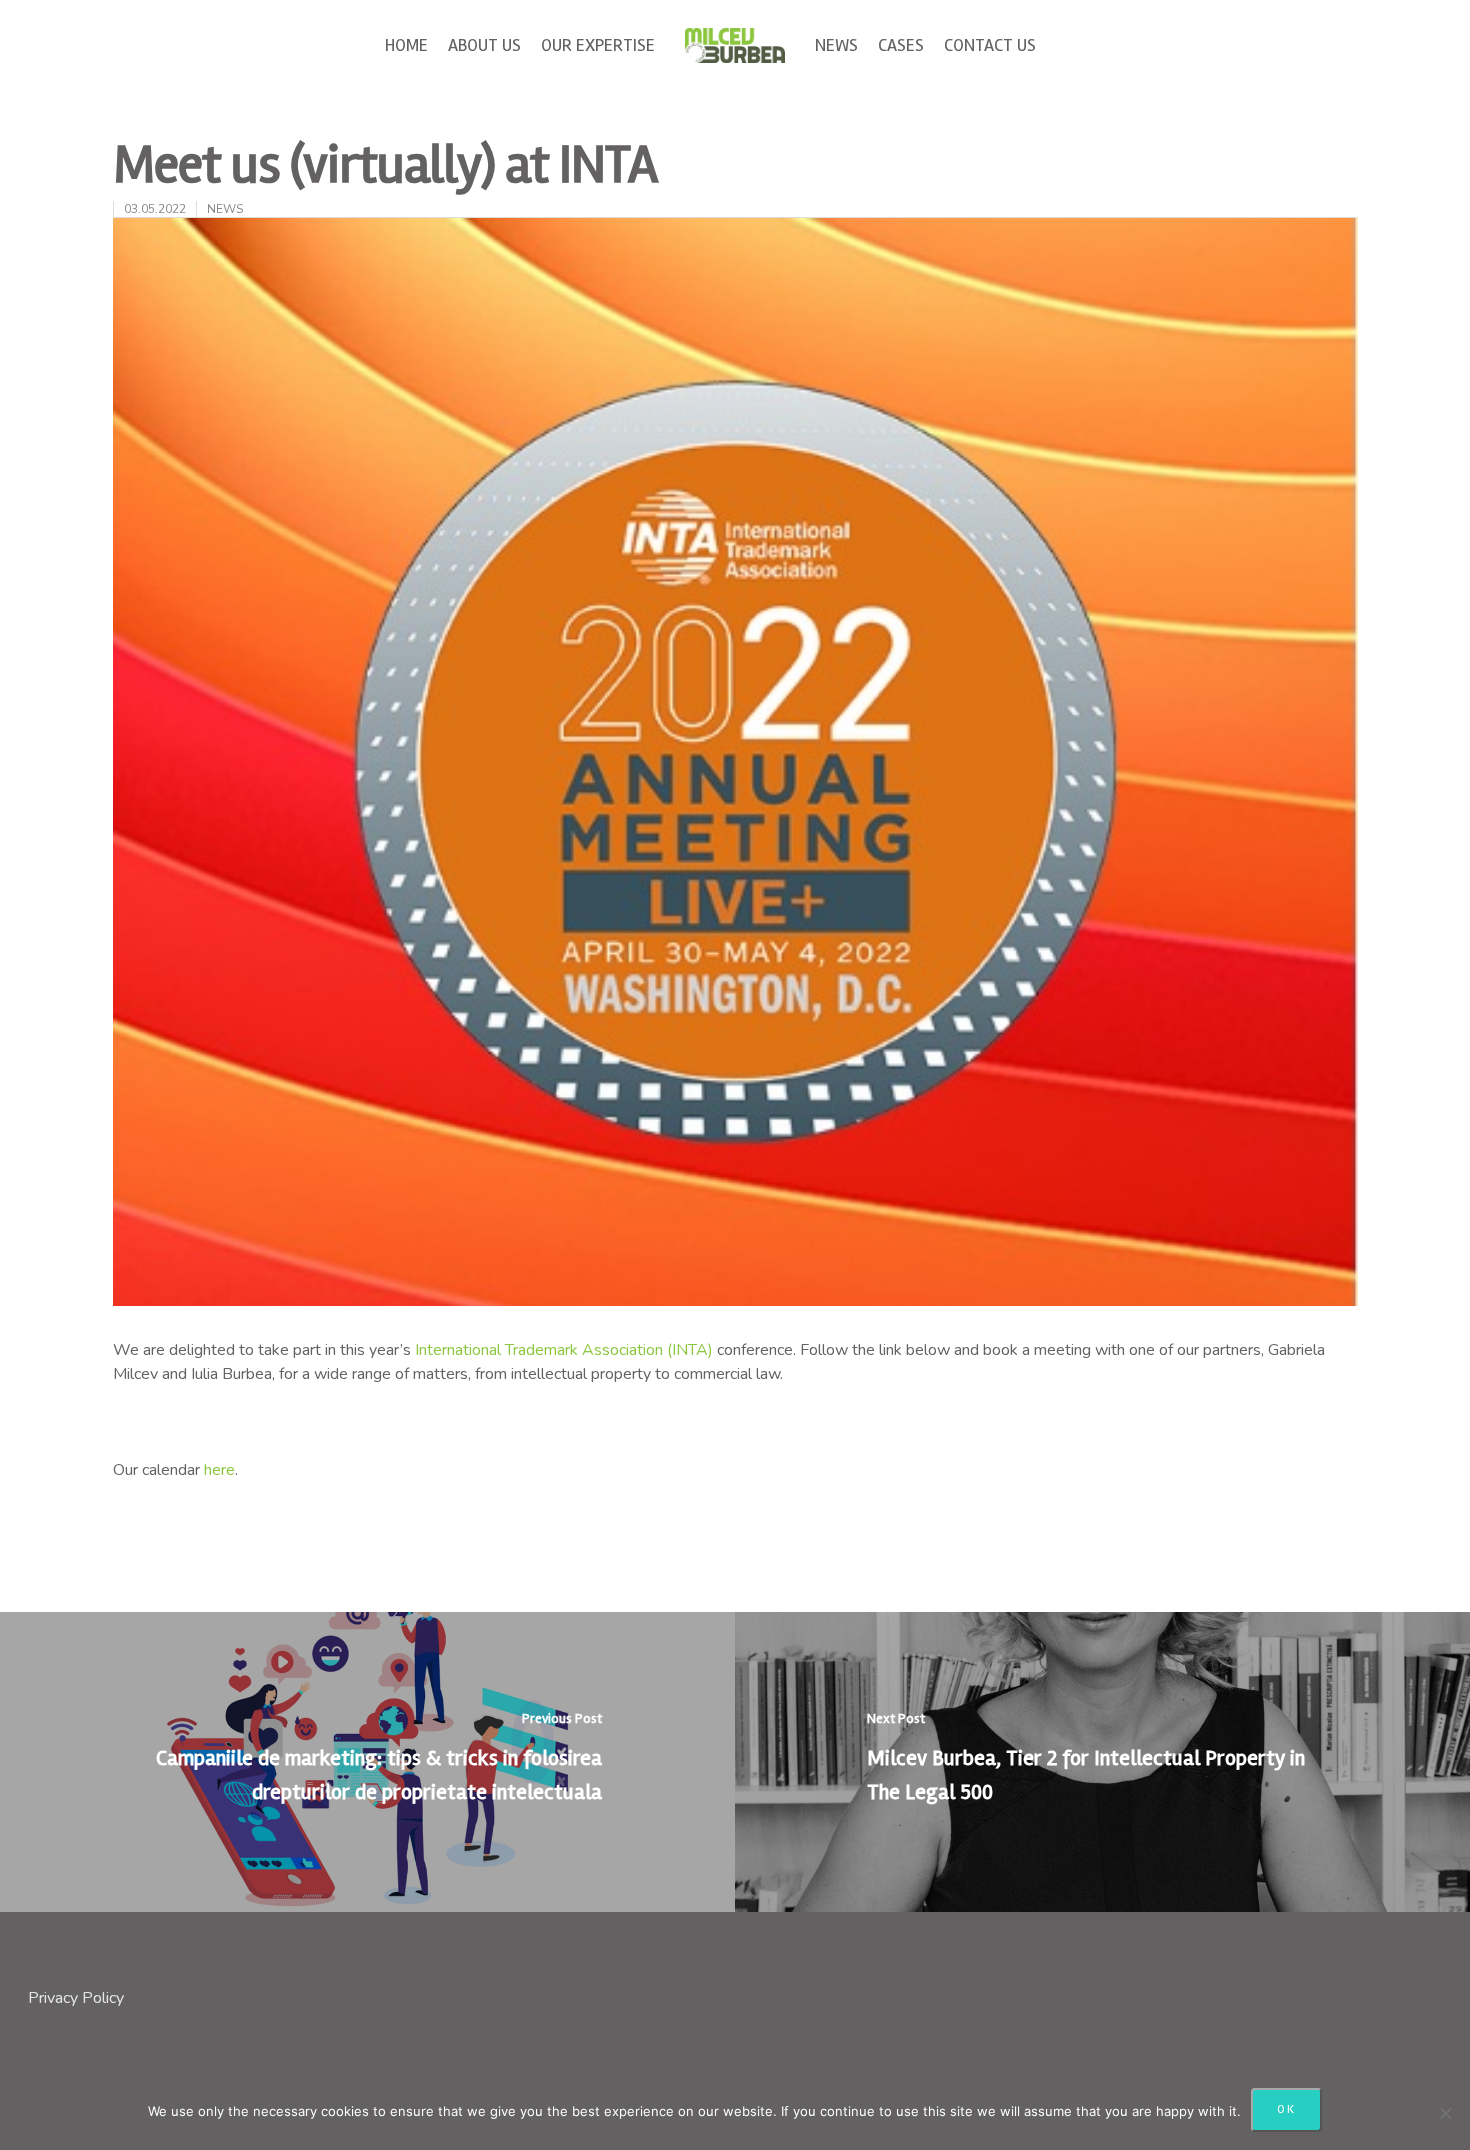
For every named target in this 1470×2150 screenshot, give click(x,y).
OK (1286, 2109)
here (219, 1470)
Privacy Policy (76, 1998)
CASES (901, 45)
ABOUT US (484, 45)
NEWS (836, 45)
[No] (1445, 2113)
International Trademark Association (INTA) (564, 1350)
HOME (406, 45)
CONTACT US (990, 45)
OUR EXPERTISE (598, 45)
